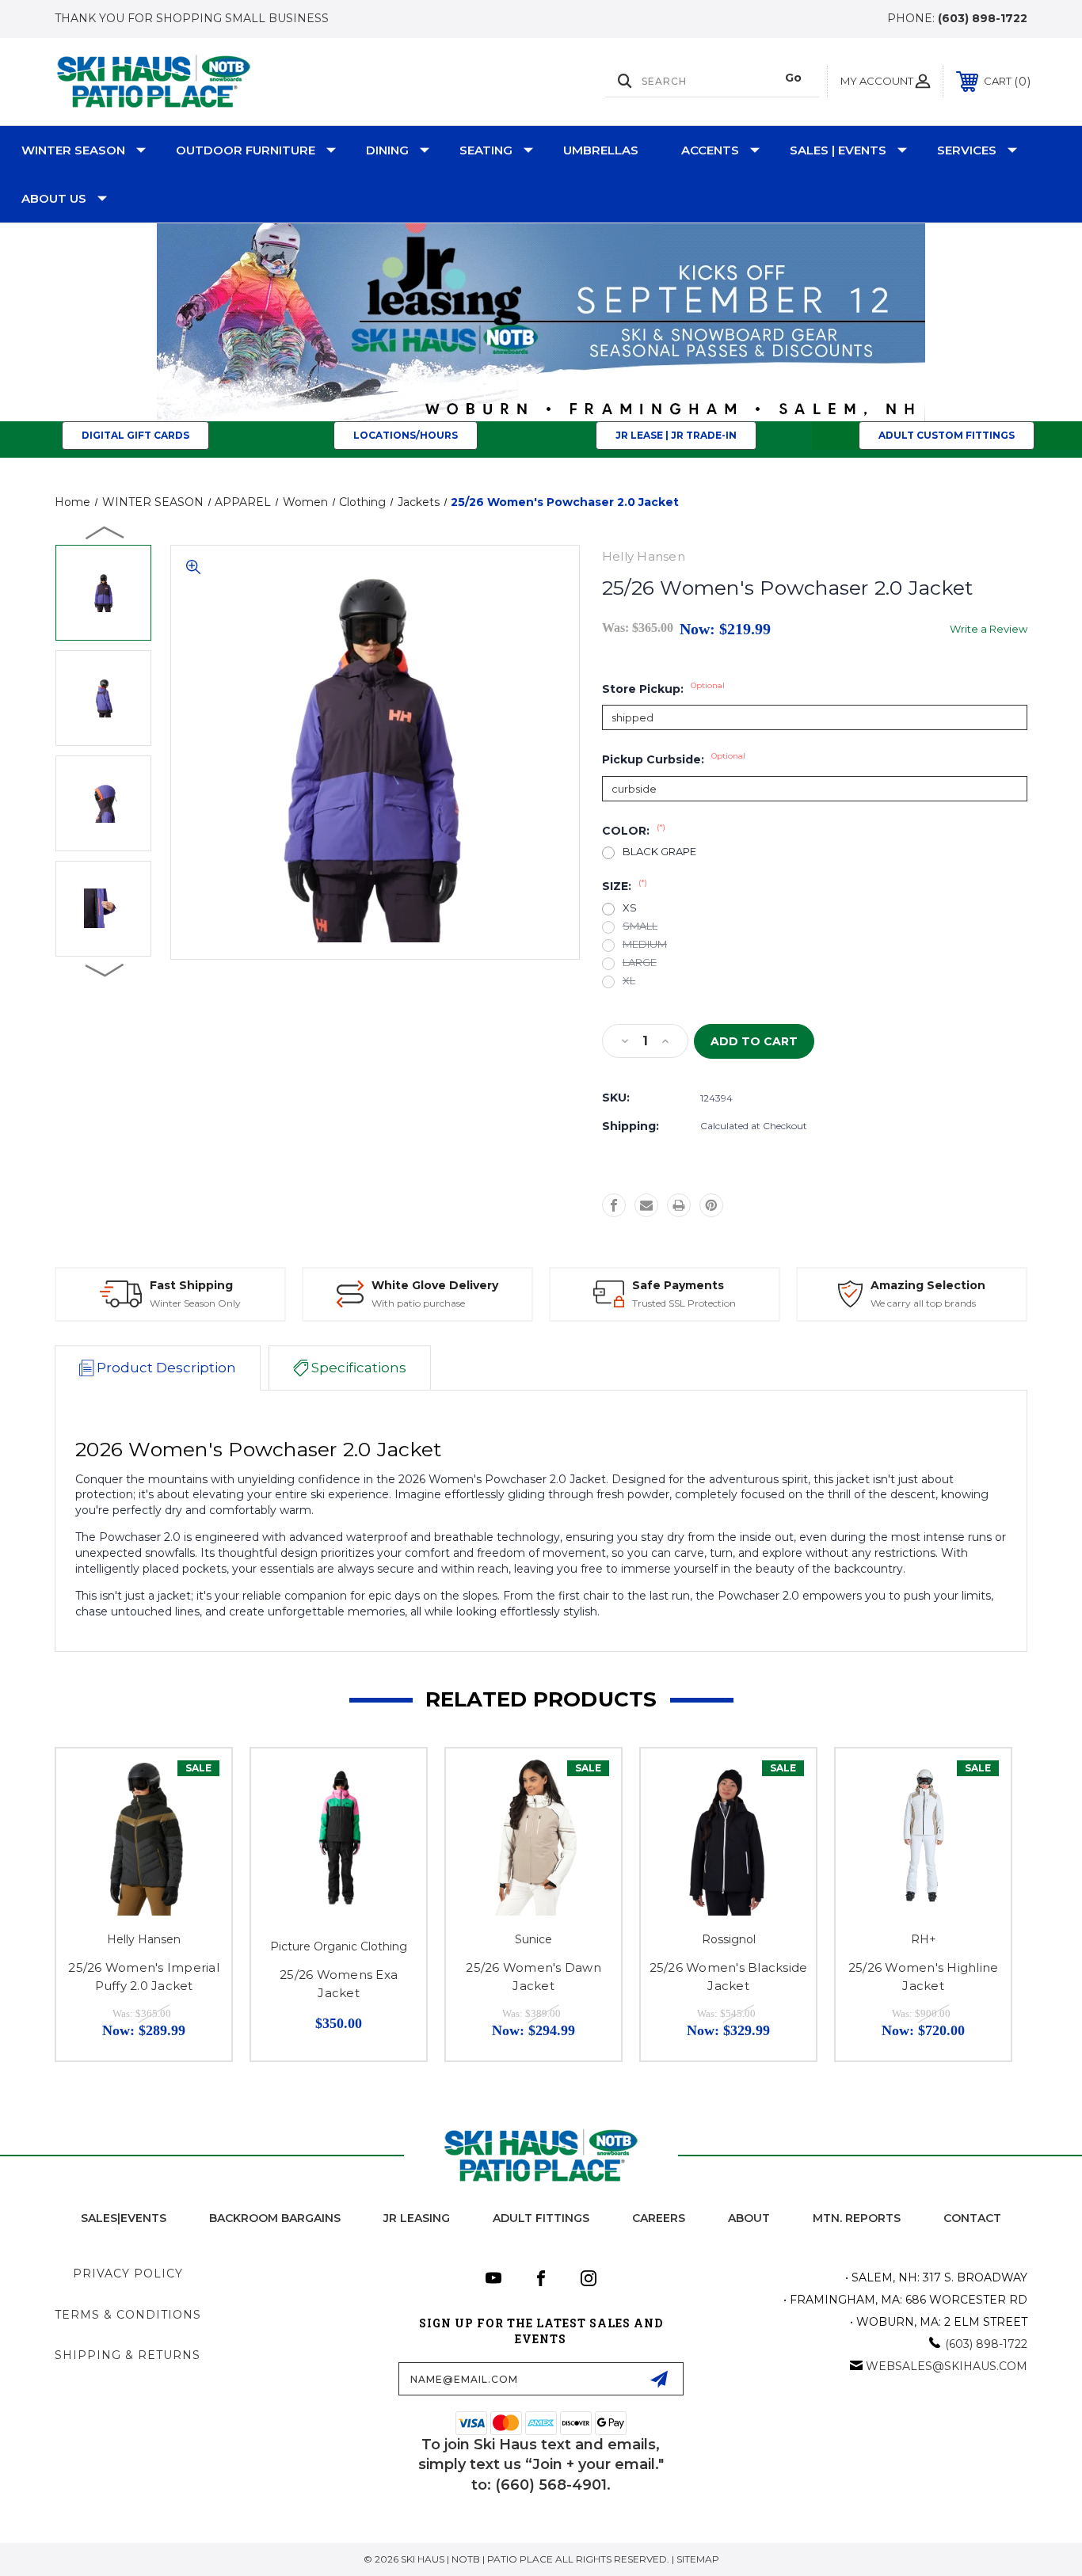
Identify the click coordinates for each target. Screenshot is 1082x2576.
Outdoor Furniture (246, 150)
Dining (387, 150)
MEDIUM (645, 944)
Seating (486, 150)
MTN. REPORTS (857, 2218)
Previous (105, 532)
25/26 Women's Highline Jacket (924, 1977)
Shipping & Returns (128, 2355)
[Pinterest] (711, 1205)
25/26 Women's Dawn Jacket (533, 1977)
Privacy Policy (128, 2274)
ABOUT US (54, 198)
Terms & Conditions (128, 2315)
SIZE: (625, 886)
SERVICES (967, 150)
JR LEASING (417, 2218)
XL (629, 981)
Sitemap (698, 2559)
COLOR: (634, 831)
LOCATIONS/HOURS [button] (406, 435)
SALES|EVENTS (124, 2218)
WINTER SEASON (73, 150)
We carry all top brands (923, 1303)
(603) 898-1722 (983, 18)
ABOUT (749, 2218)
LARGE (640, 963)
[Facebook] (614, 1205)
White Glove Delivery (435, 1285)
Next (105, 969)
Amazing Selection (928, 1285)
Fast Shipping (191, 1285)
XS (630, 908)
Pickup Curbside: (674, 759)
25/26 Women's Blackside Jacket (729, 1977)
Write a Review (989, 629)
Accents (710, 150)
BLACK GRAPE (659, 852)
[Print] (679, 1205)
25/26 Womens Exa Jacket (339, 1984)
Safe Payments (678, 1285)
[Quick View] (200, 1781)
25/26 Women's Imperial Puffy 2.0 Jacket (144, 1977)
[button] (541, 322)
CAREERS (659, 2218)
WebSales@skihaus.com (947, 2366)
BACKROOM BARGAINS (275, 2218)
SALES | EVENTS (838, 150)
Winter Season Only (195, 1303)
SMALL (640, 926)
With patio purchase (418, 1303)
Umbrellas (601, 150)
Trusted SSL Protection (684, 1303)
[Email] (646, 1205)
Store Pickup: (663, 689)
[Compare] (200, 1821)
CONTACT (972, 2218)
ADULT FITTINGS (541, 2218)
